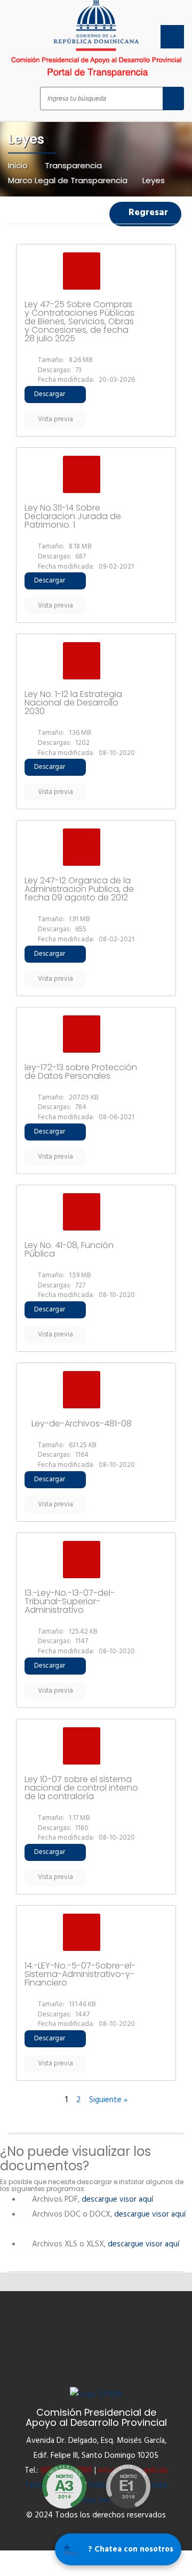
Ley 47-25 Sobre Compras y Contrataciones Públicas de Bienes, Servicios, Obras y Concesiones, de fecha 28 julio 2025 (79, 322)
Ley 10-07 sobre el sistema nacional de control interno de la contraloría (81, 1788)
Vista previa (55, 419)
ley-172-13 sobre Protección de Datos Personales (81, 1072)
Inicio (19, 165)
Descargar (50, 394)
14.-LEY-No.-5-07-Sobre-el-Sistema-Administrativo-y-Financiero (80, 1974)
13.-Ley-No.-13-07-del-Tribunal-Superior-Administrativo (70, 1602)
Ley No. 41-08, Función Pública (69, 1250)
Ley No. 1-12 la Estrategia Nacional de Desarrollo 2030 (73, 703)
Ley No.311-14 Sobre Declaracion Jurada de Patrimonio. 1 (73, 516)
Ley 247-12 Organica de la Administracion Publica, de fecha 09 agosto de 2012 (79, 889)
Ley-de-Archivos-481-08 (82, 1424)
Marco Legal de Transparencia (68, 180)
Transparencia (73, 165)
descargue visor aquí (119, 2200)
